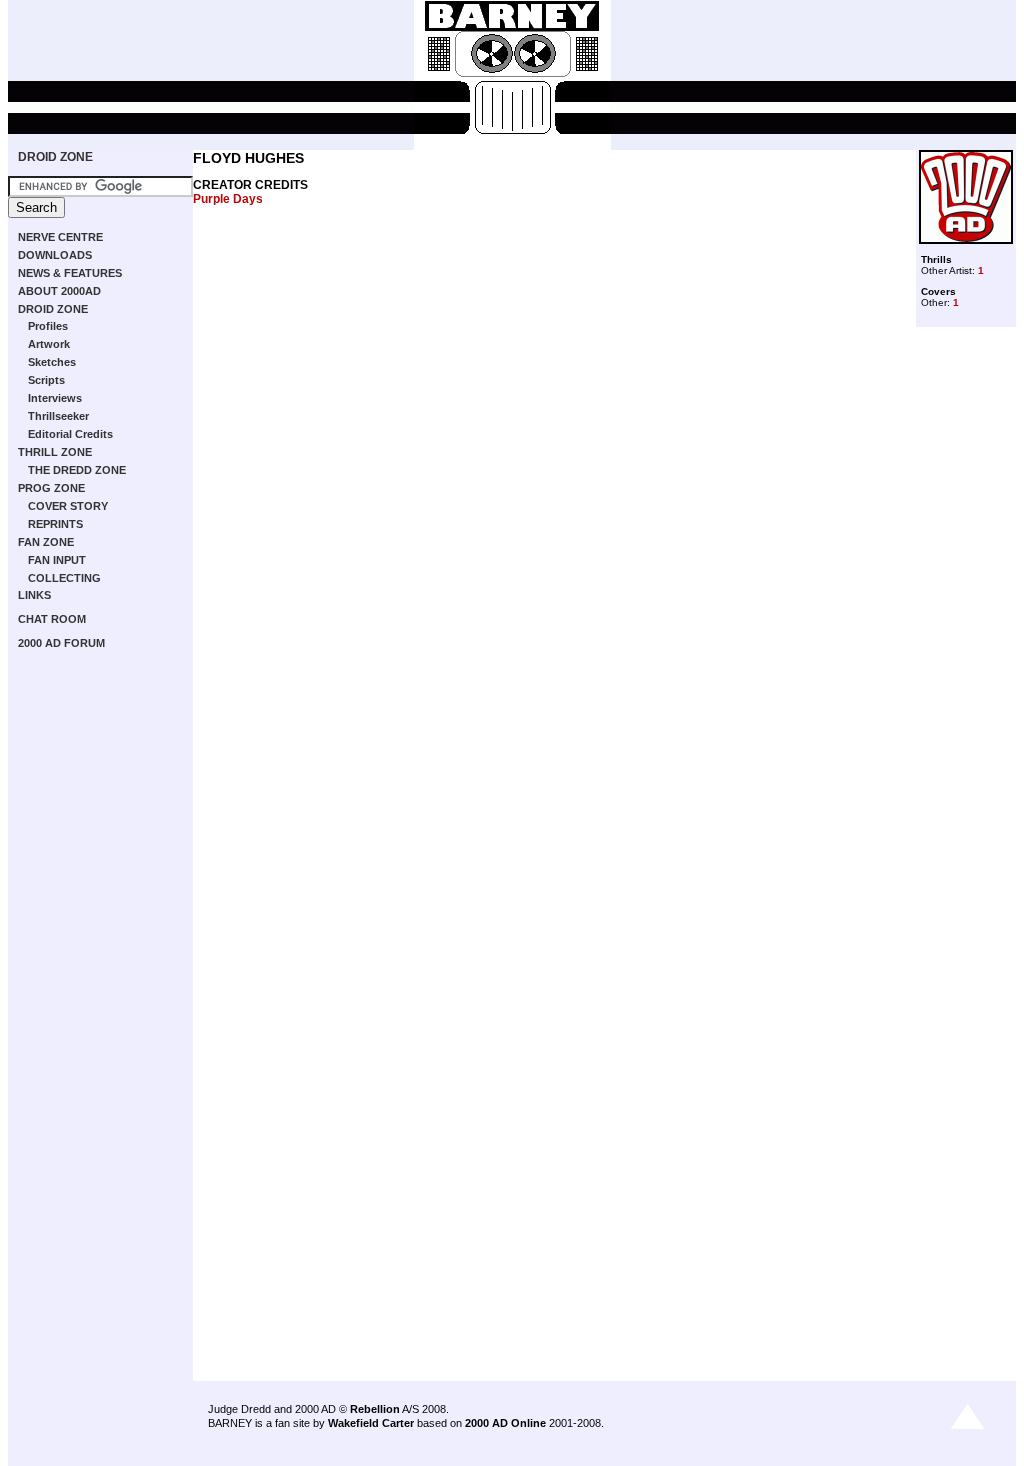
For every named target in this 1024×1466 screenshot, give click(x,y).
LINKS (34, 595)
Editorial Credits (70, 434)
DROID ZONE (55, 157)
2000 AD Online (505, 1423)
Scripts (46, 380)
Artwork (49, 344)
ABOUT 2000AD (59, 291)
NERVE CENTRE (60, 237)
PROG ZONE (51, 488)
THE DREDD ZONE (77, 470)
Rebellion (375, 1409)
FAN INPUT (57, 560)
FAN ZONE (46, 542)
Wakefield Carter (371, 1423)
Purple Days (228, 199)
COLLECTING (64, 578)
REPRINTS (55, 524)
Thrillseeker (58, 416)
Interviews (55, 398)
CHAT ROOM (52, 619)
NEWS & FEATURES (70, 273)
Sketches (52, 362)
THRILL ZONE (55, 452)
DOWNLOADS (55, 255)
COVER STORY (68, 506)
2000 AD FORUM (61, 643)
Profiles (48, 326)
